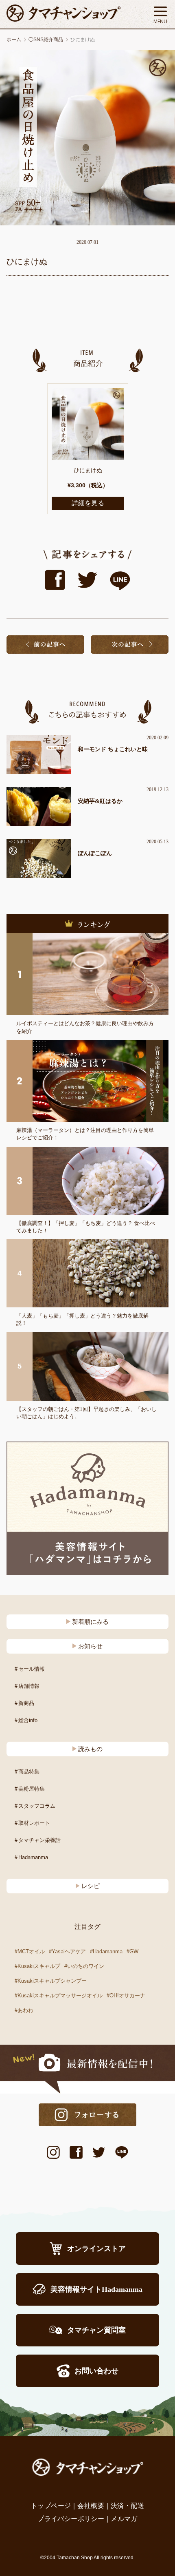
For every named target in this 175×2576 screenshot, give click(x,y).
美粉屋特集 (32, 1789)
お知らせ (90, 1646)
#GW (132, 1951)
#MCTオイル (30, 1951)
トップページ (51, 2506)
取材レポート (34, 1823)
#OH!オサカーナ (126, 1996)
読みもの (90, 1749)
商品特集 (29, 1772)
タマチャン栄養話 (39, 1840)
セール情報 (32, 1669)
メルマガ (124, 2519)
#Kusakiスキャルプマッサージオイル (59, 1996)
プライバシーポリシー (71, 2519)
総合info (28, 1720)
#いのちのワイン (84, 1966)
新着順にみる (90, 1622)
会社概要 (91, 2506)
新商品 (26, 1703)
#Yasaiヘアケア (67, 1951)
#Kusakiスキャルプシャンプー (51, 1981)
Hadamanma (33, 1857)
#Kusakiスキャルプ (37, 1966)
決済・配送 (127, 2506)
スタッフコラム (37, 1806)
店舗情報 (29, 1686)
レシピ (91, 1886)
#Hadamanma (106, 1951)
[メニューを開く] (160, 15)
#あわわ (24, 2010)
